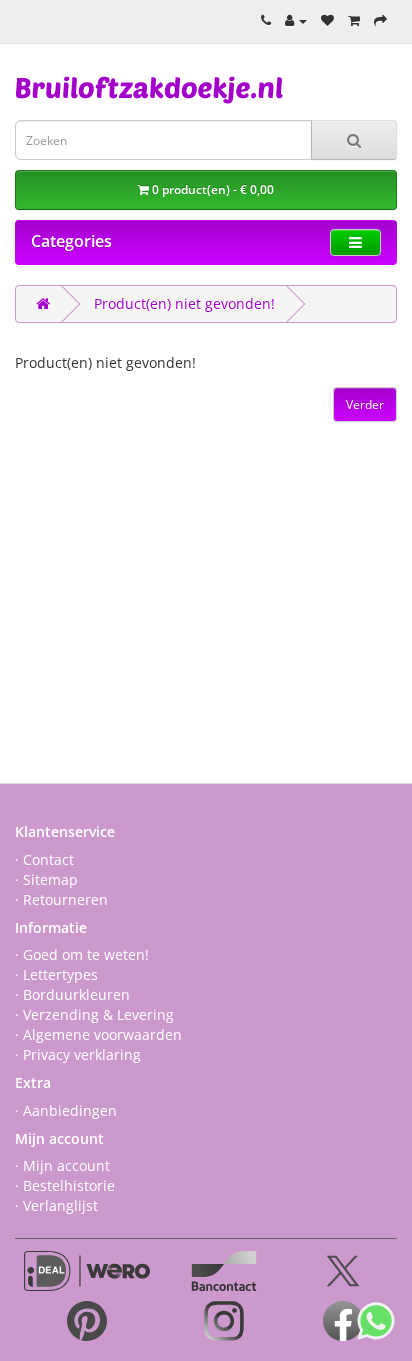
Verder (365, 404)
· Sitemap (46, 879)
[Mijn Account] (296, 20)
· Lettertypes (56, 974)
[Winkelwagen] (354, 20)
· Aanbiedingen (66, 1110)
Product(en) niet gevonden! (184, 303)
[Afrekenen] (380, 20)
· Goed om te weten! (82, 954)
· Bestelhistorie (65, 1185)
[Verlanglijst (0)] (327, 20)
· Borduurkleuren (72, 994)
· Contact (44, 859)
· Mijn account (62, 1165)
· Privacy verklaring (78, 1054)
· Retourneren (61, 899)
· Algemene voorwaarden (98, 1034)
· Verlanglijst (56, 1205)
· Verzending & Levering (94, 1014)
